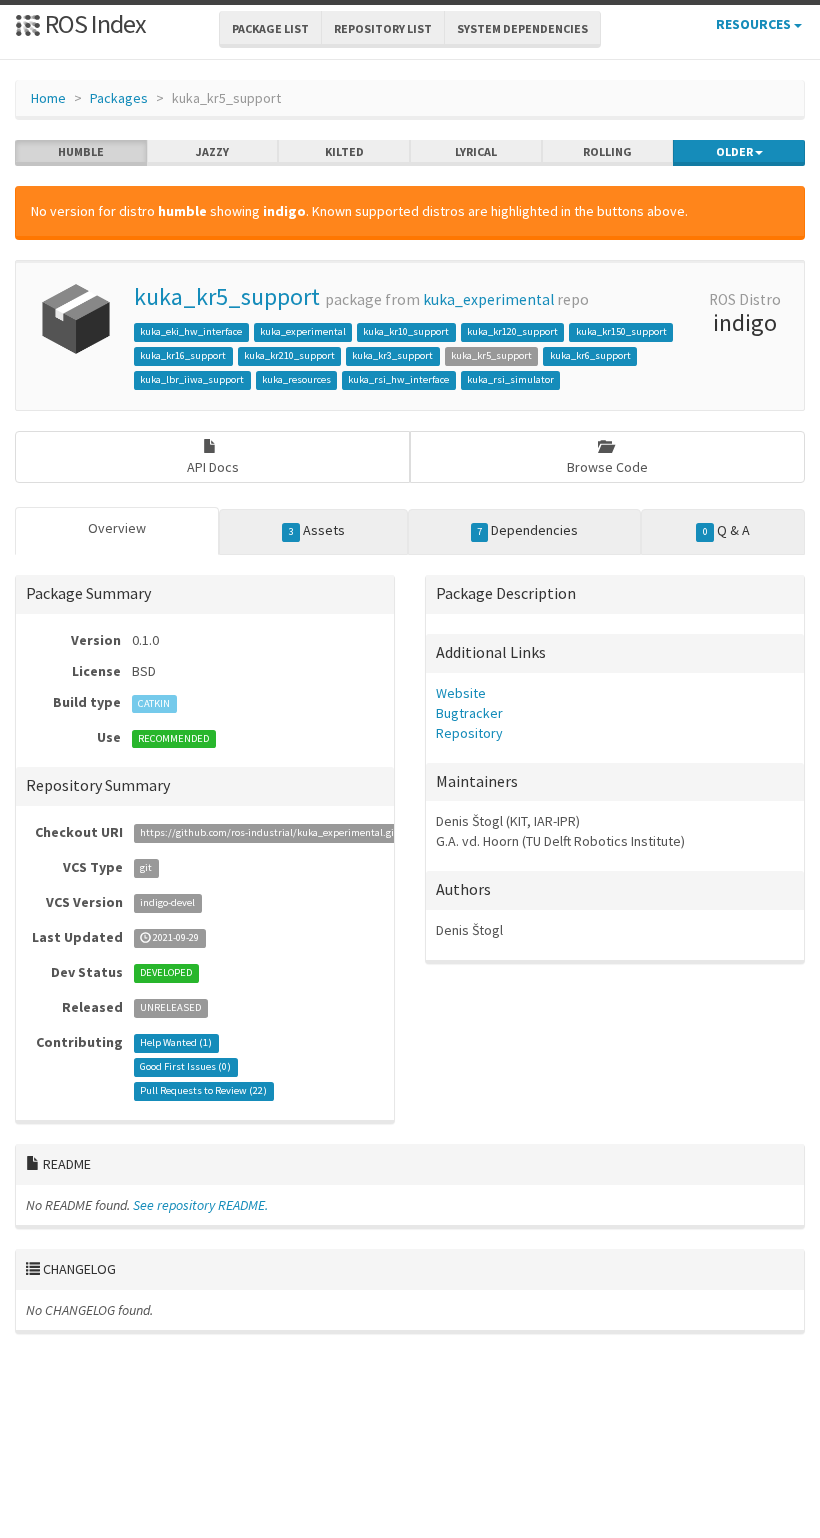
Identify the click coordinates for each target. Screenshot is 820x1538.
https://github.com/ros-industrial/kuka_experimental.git (269, 833)
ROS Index (93, 23)
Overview (117, 528)
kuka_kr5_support (227, 296)
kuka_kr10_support (406, 331)
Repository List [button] (383, 28)
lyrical (476, 151)
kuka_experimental (488, 299)
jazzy (212, 151)
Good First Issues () (185, 1067)
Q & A (726, 530)
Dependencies (527, 530)
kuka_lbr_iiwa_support (192, 379)
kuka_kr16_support (183, 355)
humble (81, 151)
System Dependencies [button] (522, 28)
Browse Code (607, 467)
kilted (344, 151)
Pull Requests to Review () (203, 1091)
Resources (755, 24)
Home (48, 98)
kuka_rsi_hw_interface (398, 379)
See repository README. (200, 1205)
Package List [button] (270, 28)
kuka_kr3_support (392, 355)
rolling (607, 151)
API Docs (213, 467)
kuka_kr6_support (590, 355)
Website (461, 693)
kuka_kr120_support (512, 331)
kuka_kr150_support (621, 331)
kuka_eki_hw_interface (191, 331)
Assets (317, 530)
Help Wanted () (176, 1043)
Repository (469, 733)
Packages (119, 98)
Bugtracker (469, 713)
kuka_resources (296, 379)
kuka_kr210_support (289, 355)
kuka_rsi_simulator (510, 379)
